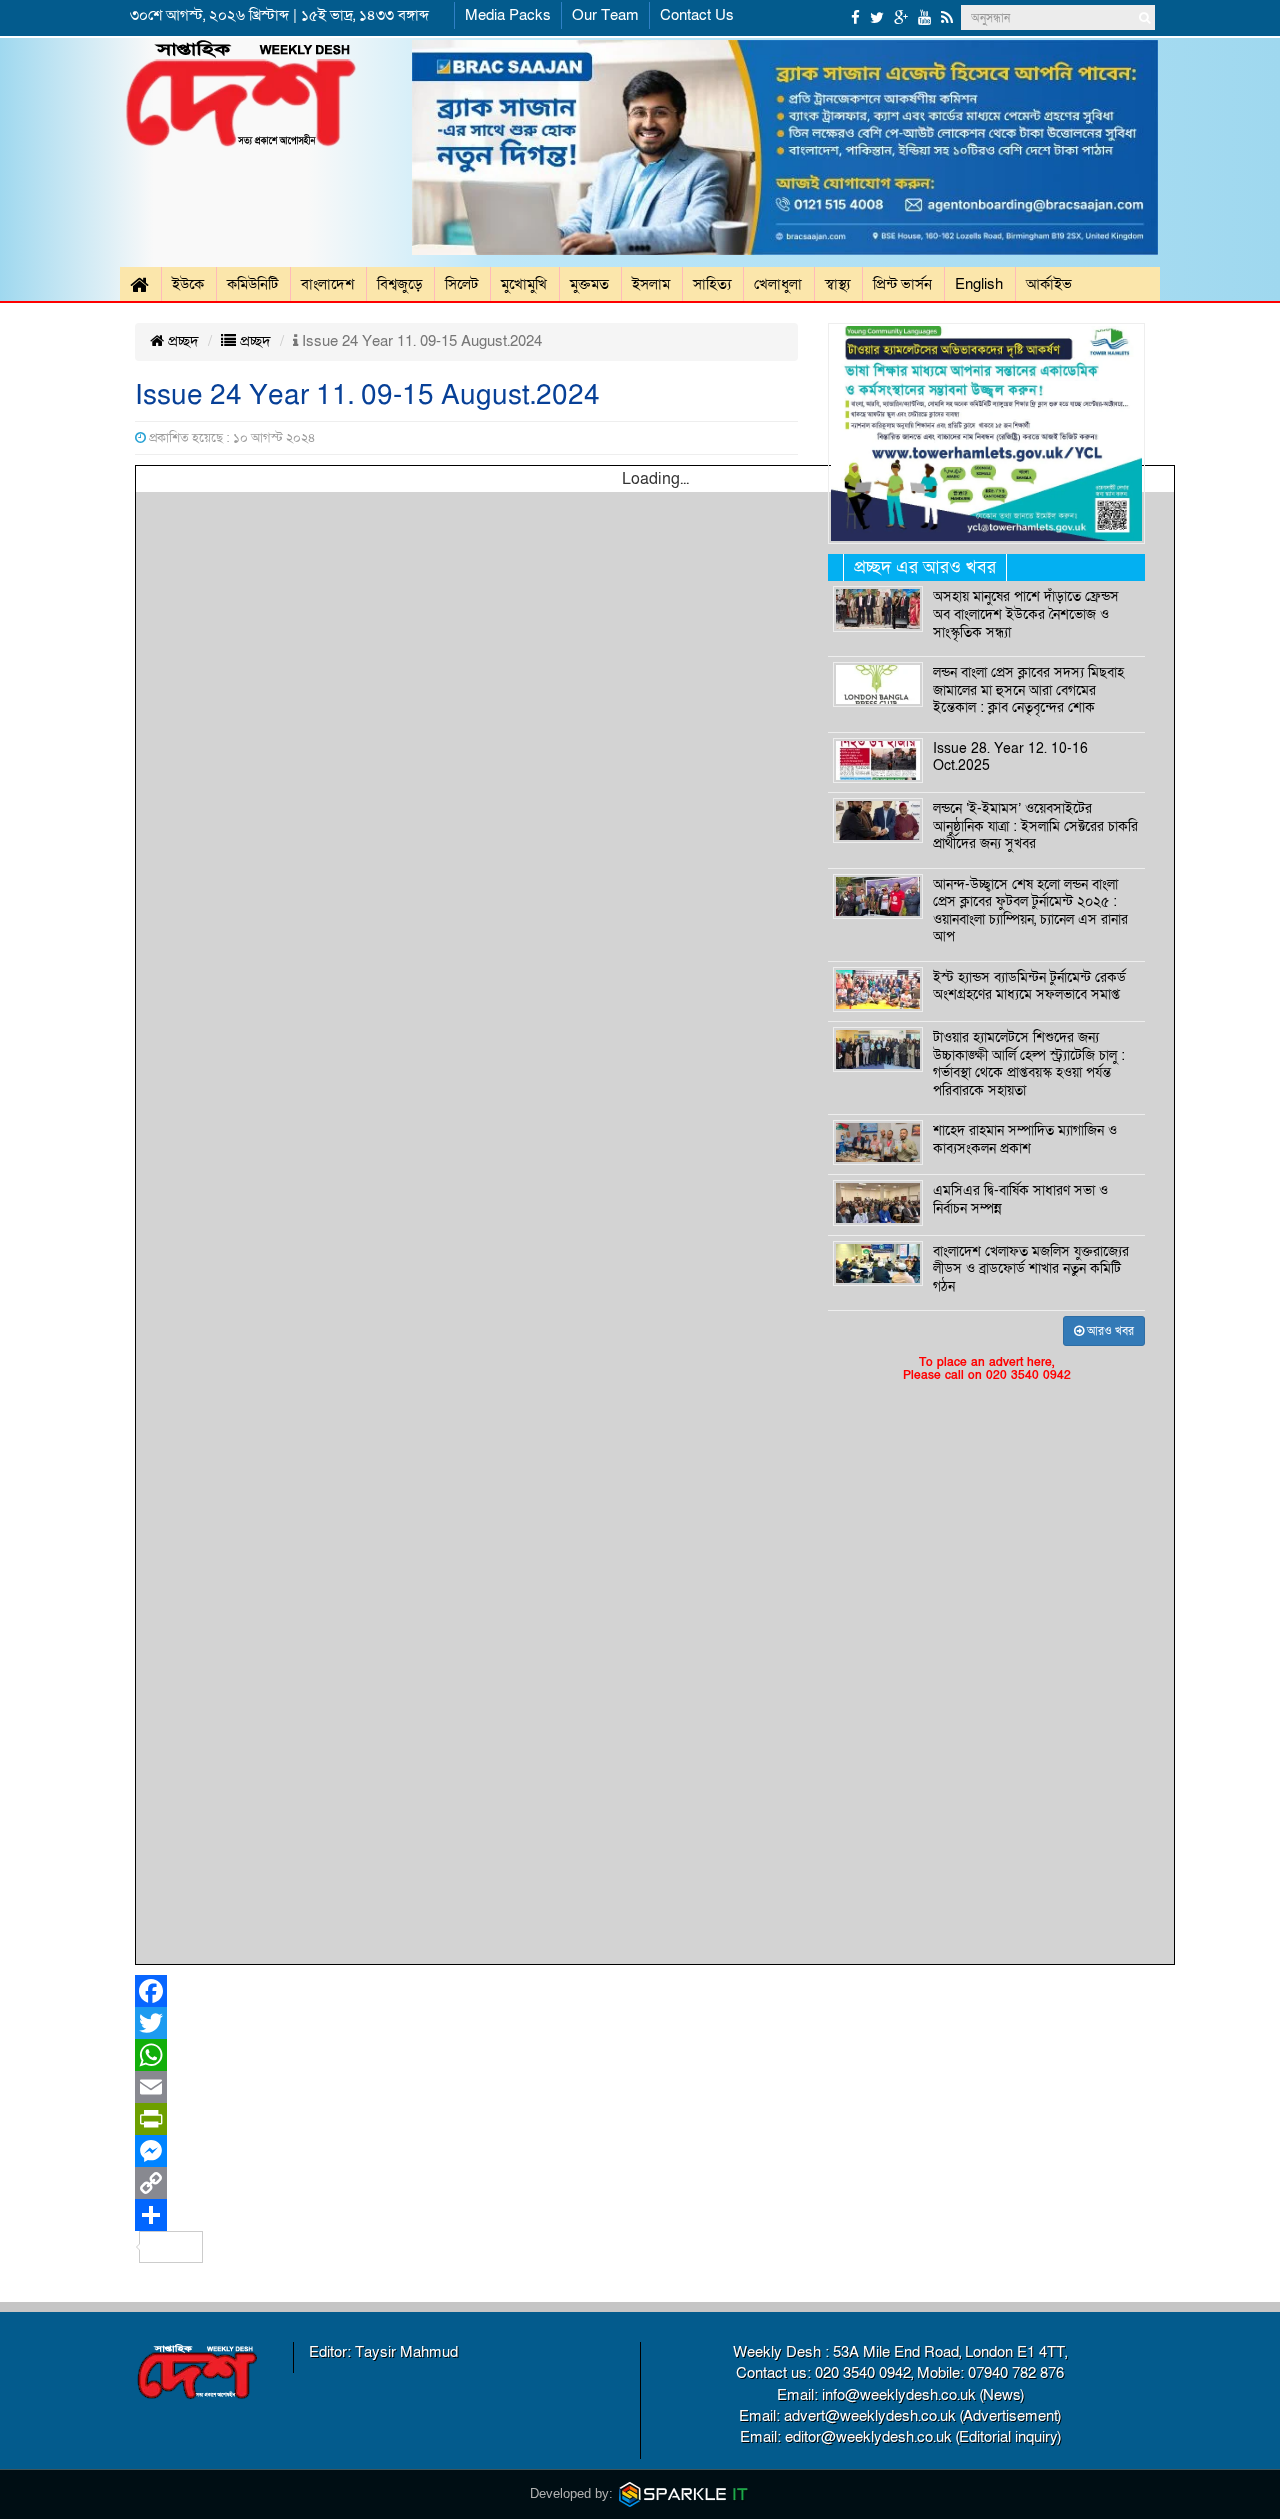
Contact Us (697, 15)
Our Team (605, 15)
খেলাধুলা (778, 284)
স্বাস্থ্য (837, 284)
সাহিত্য (712, 284)
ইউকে (188, 284)
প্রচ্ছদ (181, 341)
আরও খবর (1109, 1331)
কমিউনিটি (252, 284)
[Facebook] (466, 1991)
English (979, 284)
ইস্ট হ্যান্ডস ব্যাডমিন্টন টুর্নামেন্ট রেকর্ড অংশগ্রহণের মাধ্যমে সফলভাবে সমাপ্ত (1029, 987)
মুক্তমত (589, 284)
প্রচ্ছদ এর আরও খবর (925, 567)
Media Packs (508, 15)
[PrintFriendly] (466, 2119)
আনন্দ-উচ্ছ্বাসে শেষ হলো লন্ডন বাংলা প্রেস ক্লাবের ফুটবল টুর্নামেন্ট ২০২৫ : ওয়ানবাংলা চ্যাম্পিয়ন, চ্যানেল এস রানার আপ (1030, 911)
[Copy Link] (466, 2183)
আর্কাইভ (1049, 284)
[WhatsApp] (466, 2055)
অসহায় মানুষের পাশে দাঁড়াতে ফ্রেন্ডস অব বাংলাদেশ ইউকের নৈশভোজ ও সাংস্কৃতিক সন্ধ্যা (1026, 614)
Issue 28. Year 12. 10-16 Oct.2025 (1010, 758)
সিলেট (461, 284)
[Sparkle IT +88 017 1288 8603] (684, 2493)
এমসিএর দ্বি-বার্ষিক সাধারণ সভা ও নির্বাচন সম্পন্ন (1020, 1200)
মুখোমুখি (524, 284)
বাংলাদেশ (327, 284)
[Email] (466, 2087)
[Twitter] (466, 2023)
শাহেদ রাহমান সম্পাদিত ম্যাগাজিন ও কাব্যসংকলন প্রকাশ (1025, 1140)
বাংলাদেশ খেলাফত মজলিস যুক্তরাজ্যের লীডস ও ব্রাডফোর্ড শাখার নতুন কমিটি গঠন (1031, 1269)
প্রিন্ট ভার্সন (902, 284)
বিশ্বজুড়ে (399, 284)
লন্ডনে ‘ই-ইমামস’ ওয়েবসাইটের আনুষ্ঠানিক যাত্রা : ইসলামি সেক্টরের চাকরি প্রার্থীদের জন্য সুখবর (1035, 826)
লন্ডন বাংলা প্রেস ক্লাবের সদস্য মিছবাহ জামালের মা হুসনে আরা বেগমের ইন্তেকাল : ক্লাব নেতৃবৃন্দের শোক (1028, 690)
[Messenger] (466, 2151)
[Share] (466, 2215)
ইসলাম (651, 284)
